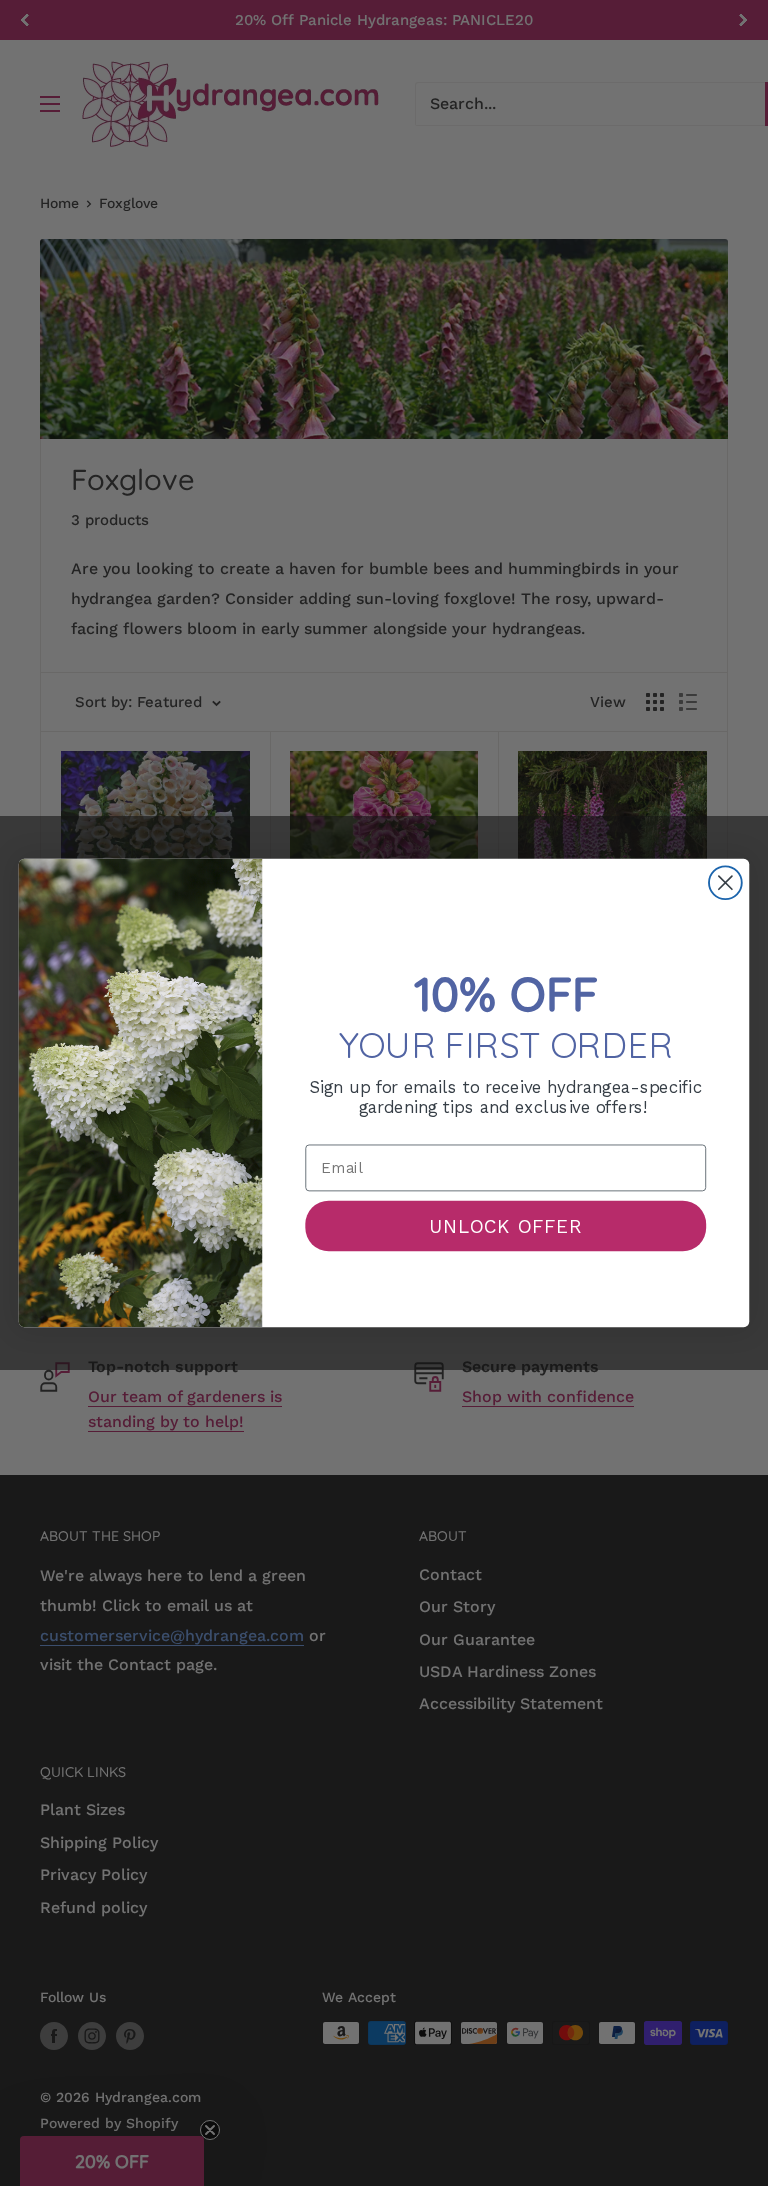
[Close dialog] (725, 882)
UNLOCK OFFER (506, 1225)
